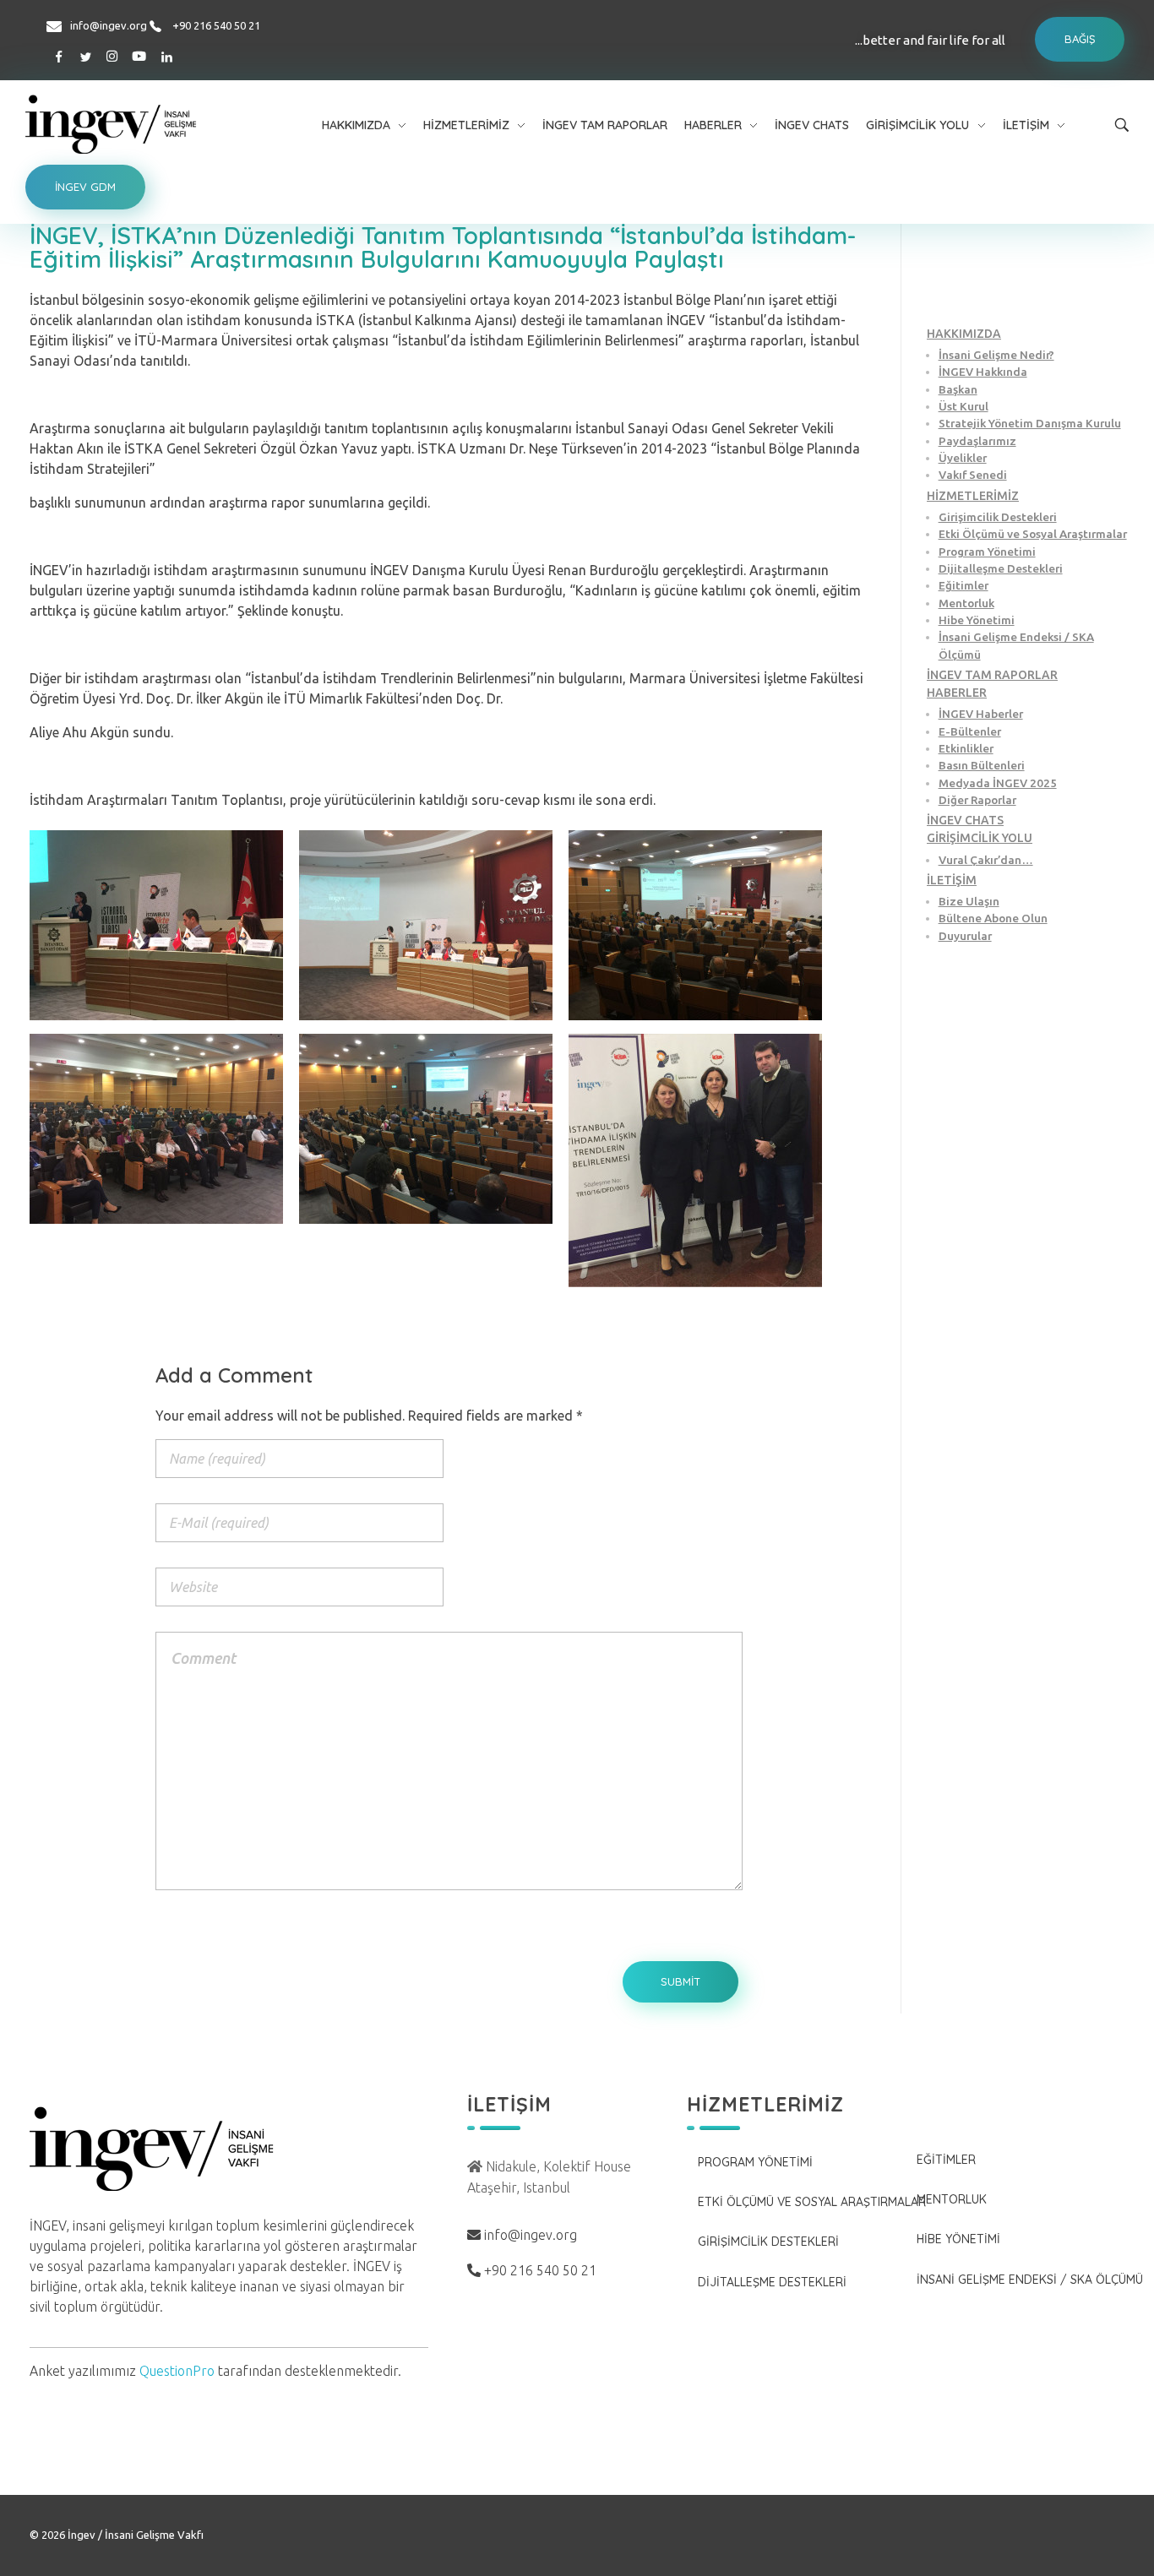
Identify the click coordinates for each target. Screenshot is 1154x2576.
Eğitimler (963, 585)
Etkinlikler (966, 748)
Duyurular (965, 936)
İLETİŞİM (952, 880)
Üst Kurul (963, 406)
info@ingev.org (109, 25)
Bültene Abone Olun (993, 918)
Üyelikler (963, 458)
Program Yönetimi (987, 552)
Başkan (958, 389)
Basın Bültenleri (982, 765)
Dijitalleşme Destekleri (1001, 568)
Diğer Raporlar (977, 800)
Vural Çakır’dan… (986, 860)
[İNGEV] (151, 124)
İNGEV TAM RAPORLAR (992, 675)
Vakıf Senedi (973, 475)
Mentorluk (966, 603)
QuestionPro (177, 2371)
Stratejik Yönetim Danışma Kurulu (1030, 423)
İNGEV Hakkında (983, 372)
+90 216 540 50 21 (216, 25)
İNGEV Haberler (981, 714)
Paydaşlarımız (977, 441)
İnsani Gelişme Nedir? (996, 355)
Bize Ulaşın (969, 901)
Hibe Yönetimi (977, 620)
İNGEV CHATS (965, 820)
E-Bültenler (970, 731)
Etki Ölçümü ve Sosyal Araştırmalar (1033, 534)
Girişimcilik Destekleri (998, 517)
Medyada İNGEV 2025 (998, 783)
